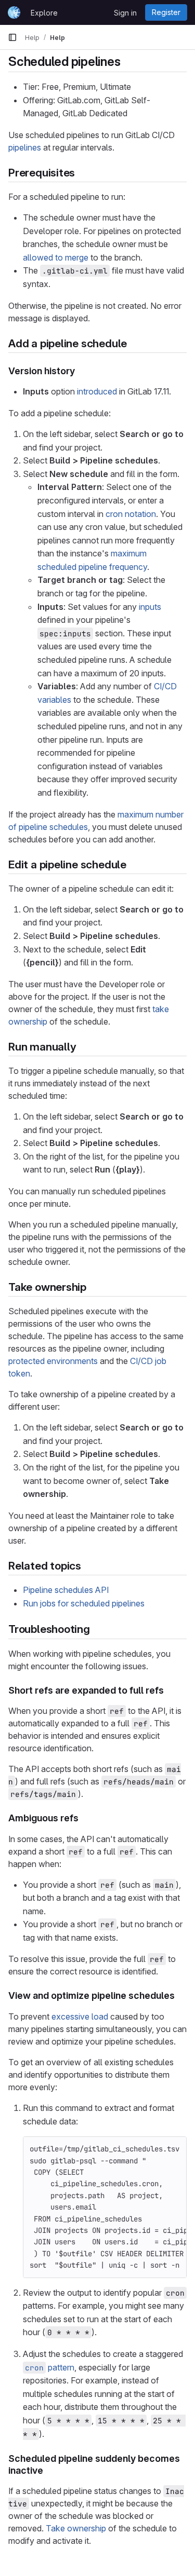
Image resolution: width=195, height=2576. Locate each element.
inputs (150, 607)
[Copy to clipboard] (174, 2149)
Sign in (125, 13)
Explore (44, 13)
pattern (50, 2367)
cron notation (131, 514)
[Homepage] (14, 12)
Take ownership (76, 2528)
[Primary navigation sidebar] (12, 37)
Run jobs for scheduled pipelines (84, 1603)
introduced (97, 391)
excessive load (80, 2016)
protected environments (53, 1361)
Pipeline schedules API (66, 1590)
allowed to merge (56, 257)
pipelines (25, 147)
